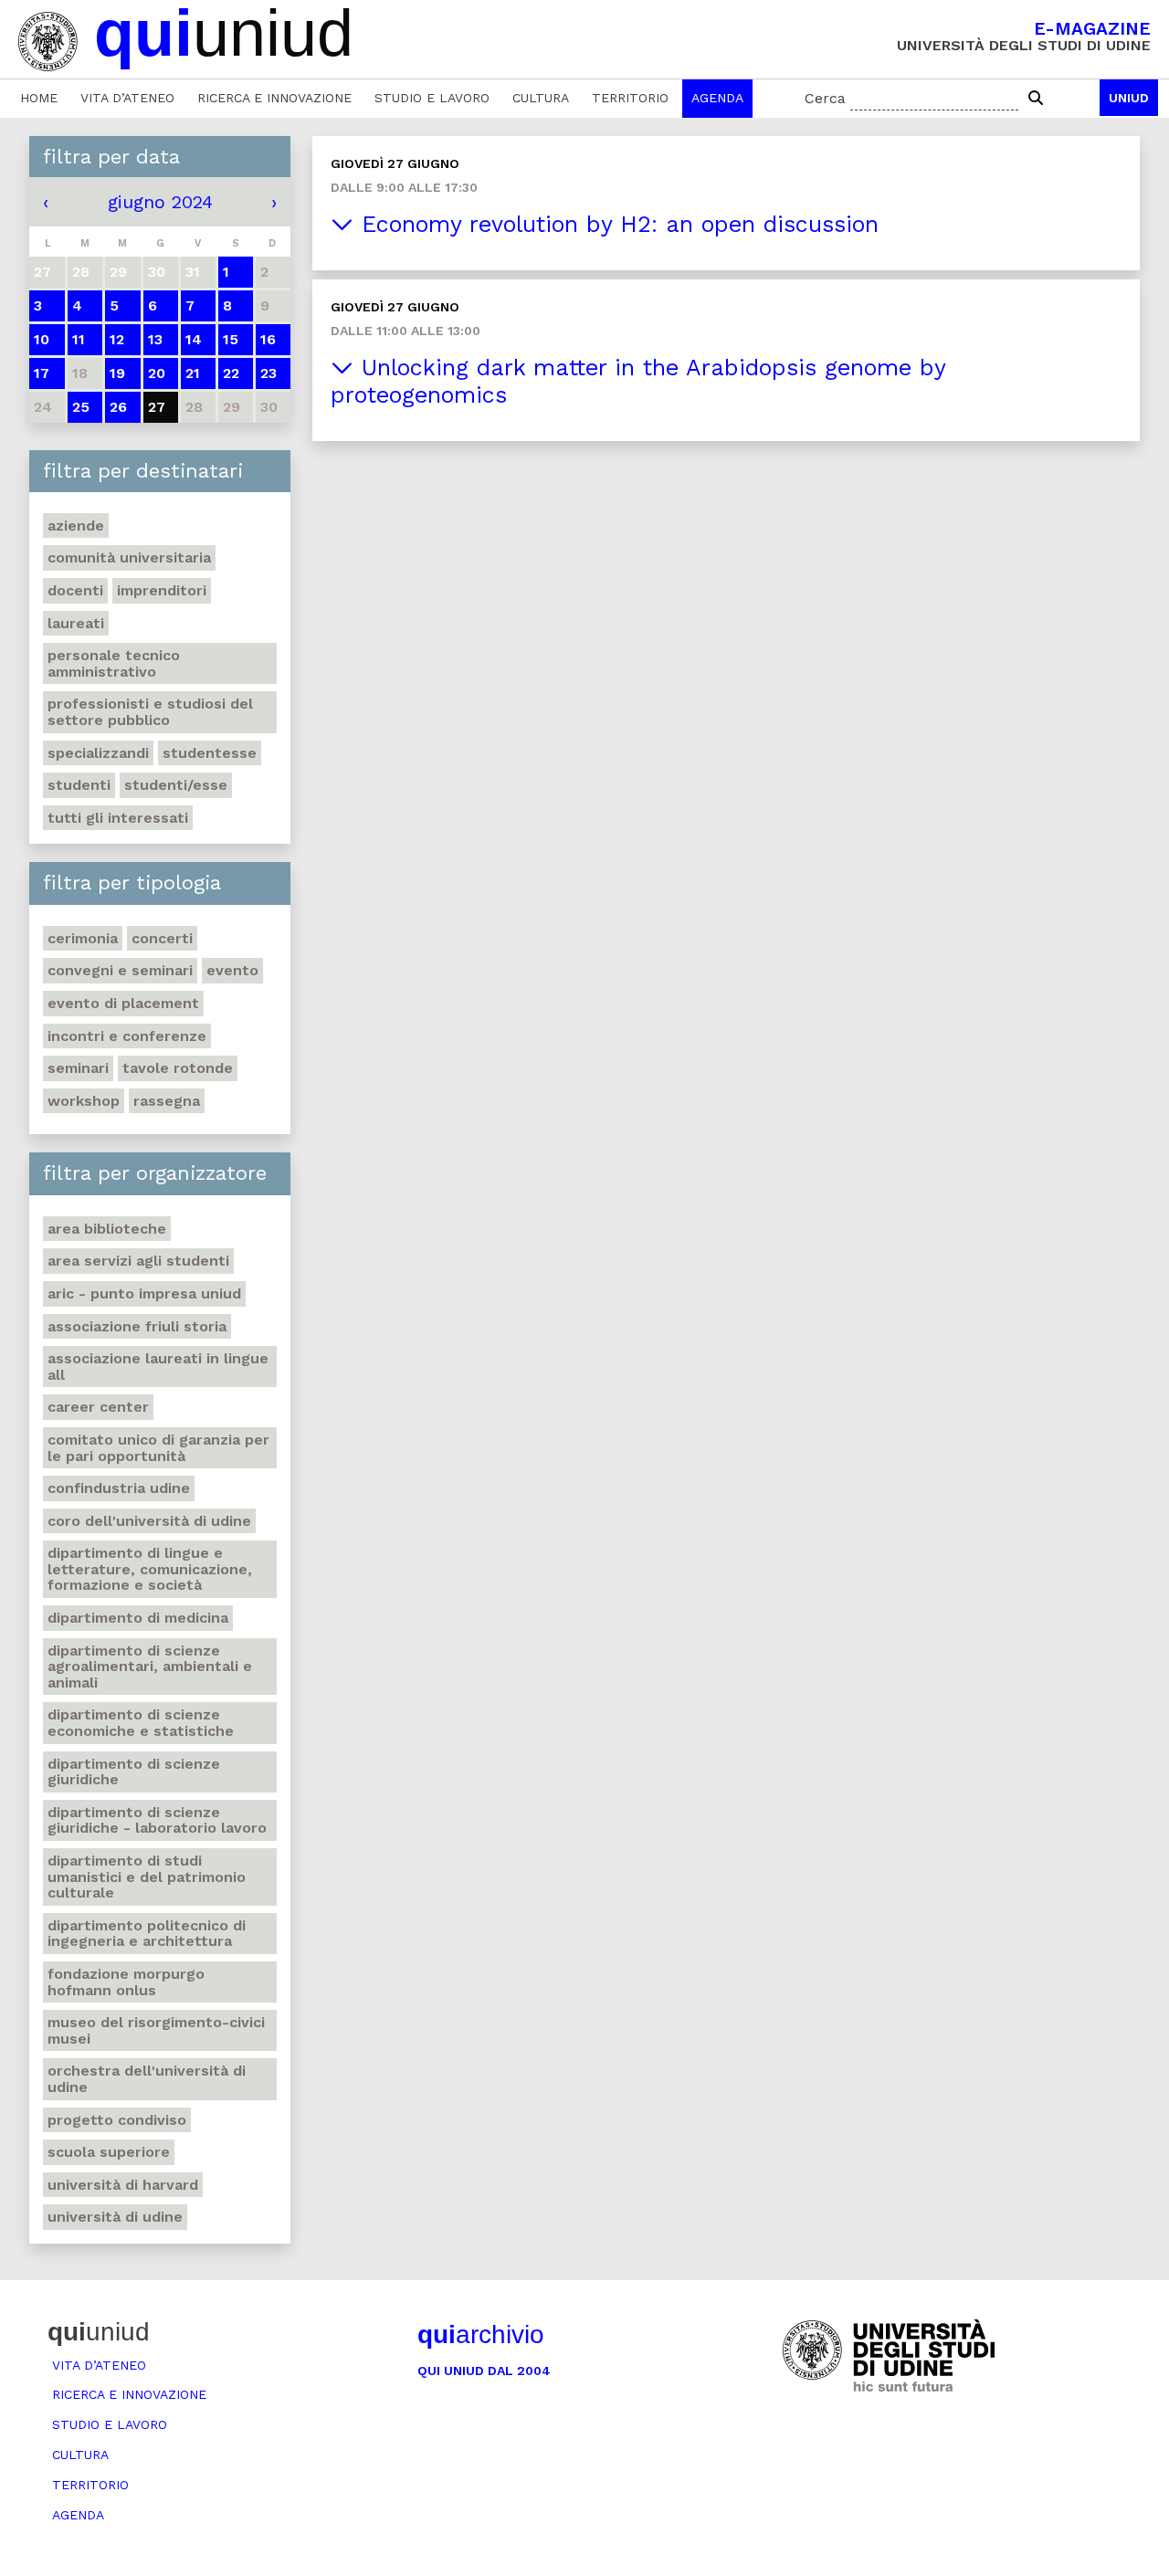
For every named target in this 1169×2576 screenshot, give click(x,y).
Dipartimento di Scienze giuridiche (134, 1772)
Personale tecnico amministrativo (114, 663)
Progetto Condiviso (117, 2120)
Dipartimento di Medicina (138, 1618)
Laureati (76, 623)
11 (79, 339)
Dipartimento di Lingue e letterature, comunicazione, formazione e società (150, 1569)
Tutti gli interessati (118, 818)
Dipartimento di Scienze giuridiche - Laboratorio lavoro (157, 1820)
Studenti (79, 785)
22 (231, 373)
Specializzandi (98, 753)
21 (193, 373)
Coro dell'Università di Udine (149, 1521)
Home (39, 98)
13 (155, 339)
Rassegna (167, 1101)
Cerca (825, 98)
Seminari (78, 1068)
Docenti (75, 590)
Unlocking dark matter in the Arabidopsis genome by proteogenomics (638, 381)
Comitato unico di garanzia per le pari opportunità (158, 1448)
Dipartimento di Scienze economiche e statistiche (141, 1723)
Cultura (541, 98)
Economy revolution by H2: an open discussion (616, 224)
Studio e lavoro (432, 98)
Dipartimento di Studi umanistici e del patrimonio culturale (147, 1877)
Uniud (1129, 98)
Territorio (630, 98)
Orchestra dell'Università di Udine (147, 2079)
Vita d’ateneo (127, 98)
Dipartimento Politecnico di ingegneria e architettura (147, 1934)
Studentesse (210, 753)
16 (268, 339)
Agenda (717, 98)
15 (231, 339)
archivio (481, 2334)
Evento (232, 970)
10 (42, 339)
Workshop (84, 1101)
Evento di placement (123, 1003)
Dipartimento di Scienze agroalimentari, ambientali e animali (150, 1667)
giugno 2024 (160, 202)
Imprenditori (162, 590)
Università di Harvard (123, 2185)
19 (117, 373)
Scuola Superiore (109, 2152)
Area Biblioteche (107, 1229)
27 (157, 407)
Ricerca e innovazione (274, 98)
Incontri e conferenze (127, 1036)
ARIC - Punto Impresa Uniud (144, 1293)
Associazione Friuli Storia (137, 1326)
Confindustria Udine (119, 1488)
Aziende (76, 526)
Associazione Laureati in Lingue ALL (158, 1367)
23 (269, 373)
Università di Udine (115, 2217)
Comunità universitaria (129, 557)
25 (81, 407)
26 (118, 407)
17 (42, 373)
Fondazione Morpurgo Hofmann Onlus (126, 1982)
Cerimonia (83, 938)
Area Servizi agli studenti (138, 1261)
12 (117, 339)
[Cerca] (1036, 99)
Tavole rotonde (178, 1068)
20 (157, 373)
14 (194, 339)
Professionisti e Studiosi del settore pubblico (150, 712)
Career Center (98, 1407)
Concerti (162, 938)
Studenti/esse (176, 785)
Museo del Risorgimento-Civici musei (156, 2030)
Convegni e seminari (120, 970)
